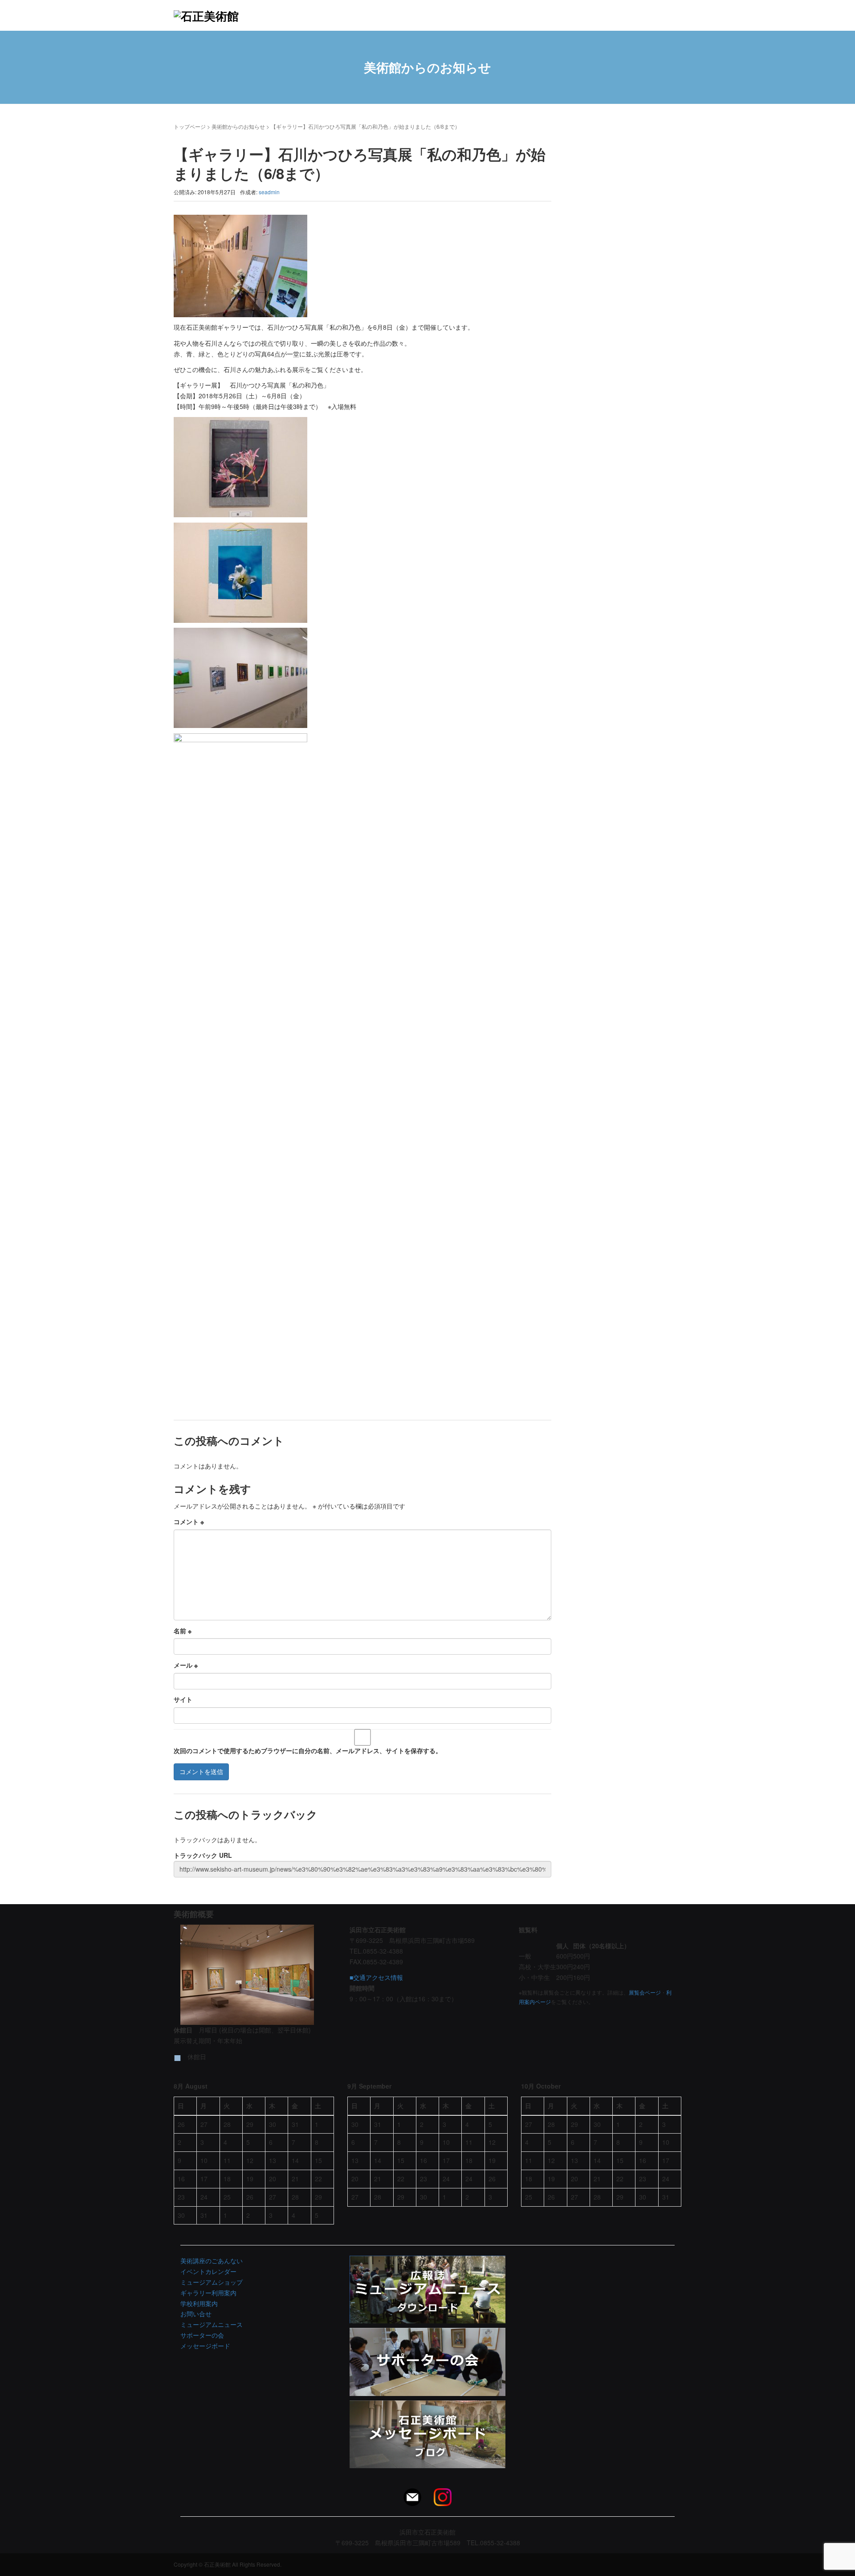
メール (186, 1665)
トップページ (190, 126)
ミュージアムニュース (212, 2324)
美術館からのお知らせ (238, 126)
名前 (183, 1631)
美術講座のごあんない (212, 2261)
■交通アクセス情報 (376, 1977)
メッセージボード (205, 2346)
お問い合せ (196, 2314)
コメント (189, 1521)
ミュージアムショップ (212, 2282)
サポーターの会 (202, 2335)
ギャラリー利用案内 (208, 2293)
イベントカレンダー (208, 2271)
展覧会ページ (645, 1992)
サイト (183, 1699)
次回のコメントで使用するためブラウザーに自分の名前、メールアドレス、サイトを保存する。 (308, 1750)
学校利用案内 (199, 2303)
